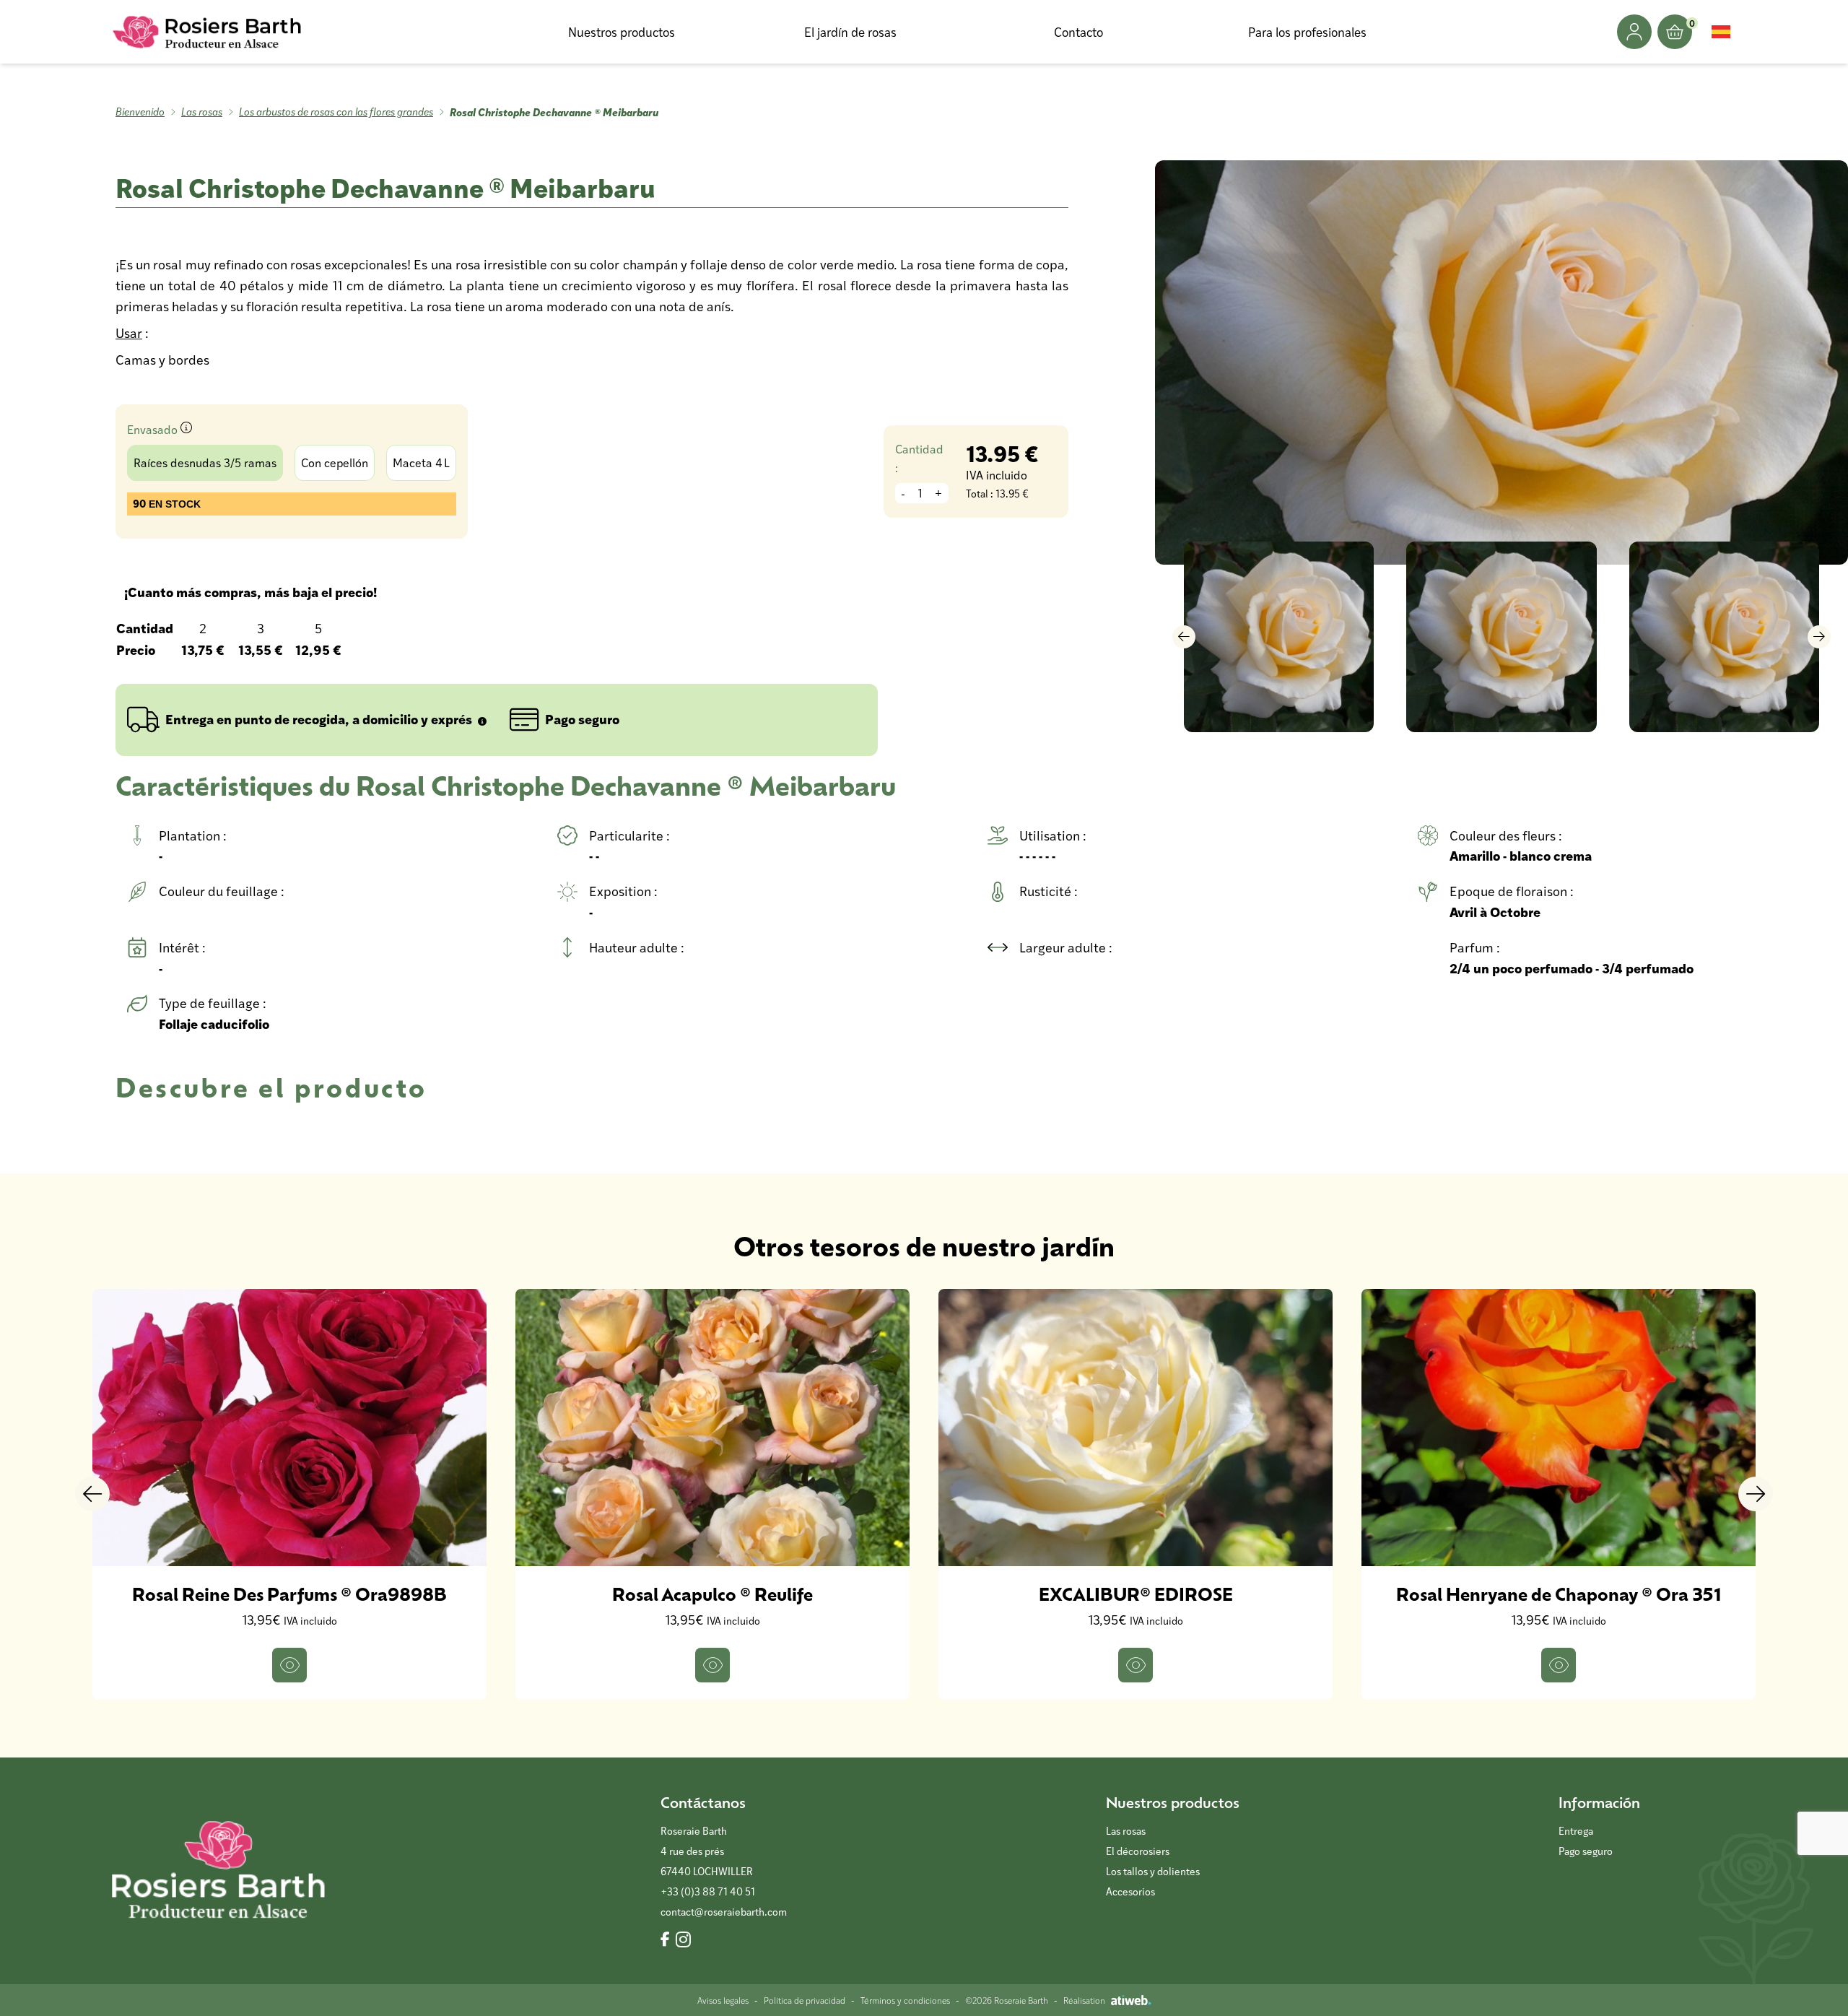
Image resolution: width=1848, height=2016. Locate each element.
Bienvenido (140, 112)
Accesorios (1130, 1891)
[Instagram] (683, 1940)
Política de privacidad (805, 2000)
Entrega (1576, 1831)
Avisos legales (723, 2000)
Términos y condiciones (905, 2000)
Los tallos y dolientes (1153, 1871)
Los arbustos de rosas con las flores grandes (336, 112)
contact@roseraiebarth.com (724, 1912)
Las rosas (202, 112)
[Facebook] (665, 1940)
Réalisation (1084, 2000)
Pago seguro (1586, 1851)
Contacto (1078, 32)
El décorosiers (1138, 1851)
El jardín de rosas (850, 32)
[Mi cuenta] (1634, 32)
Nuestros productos (622, 32)
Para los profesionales (1307, 32)
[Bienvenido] (208, 32)
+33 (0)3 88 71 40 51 (708, 1891)
